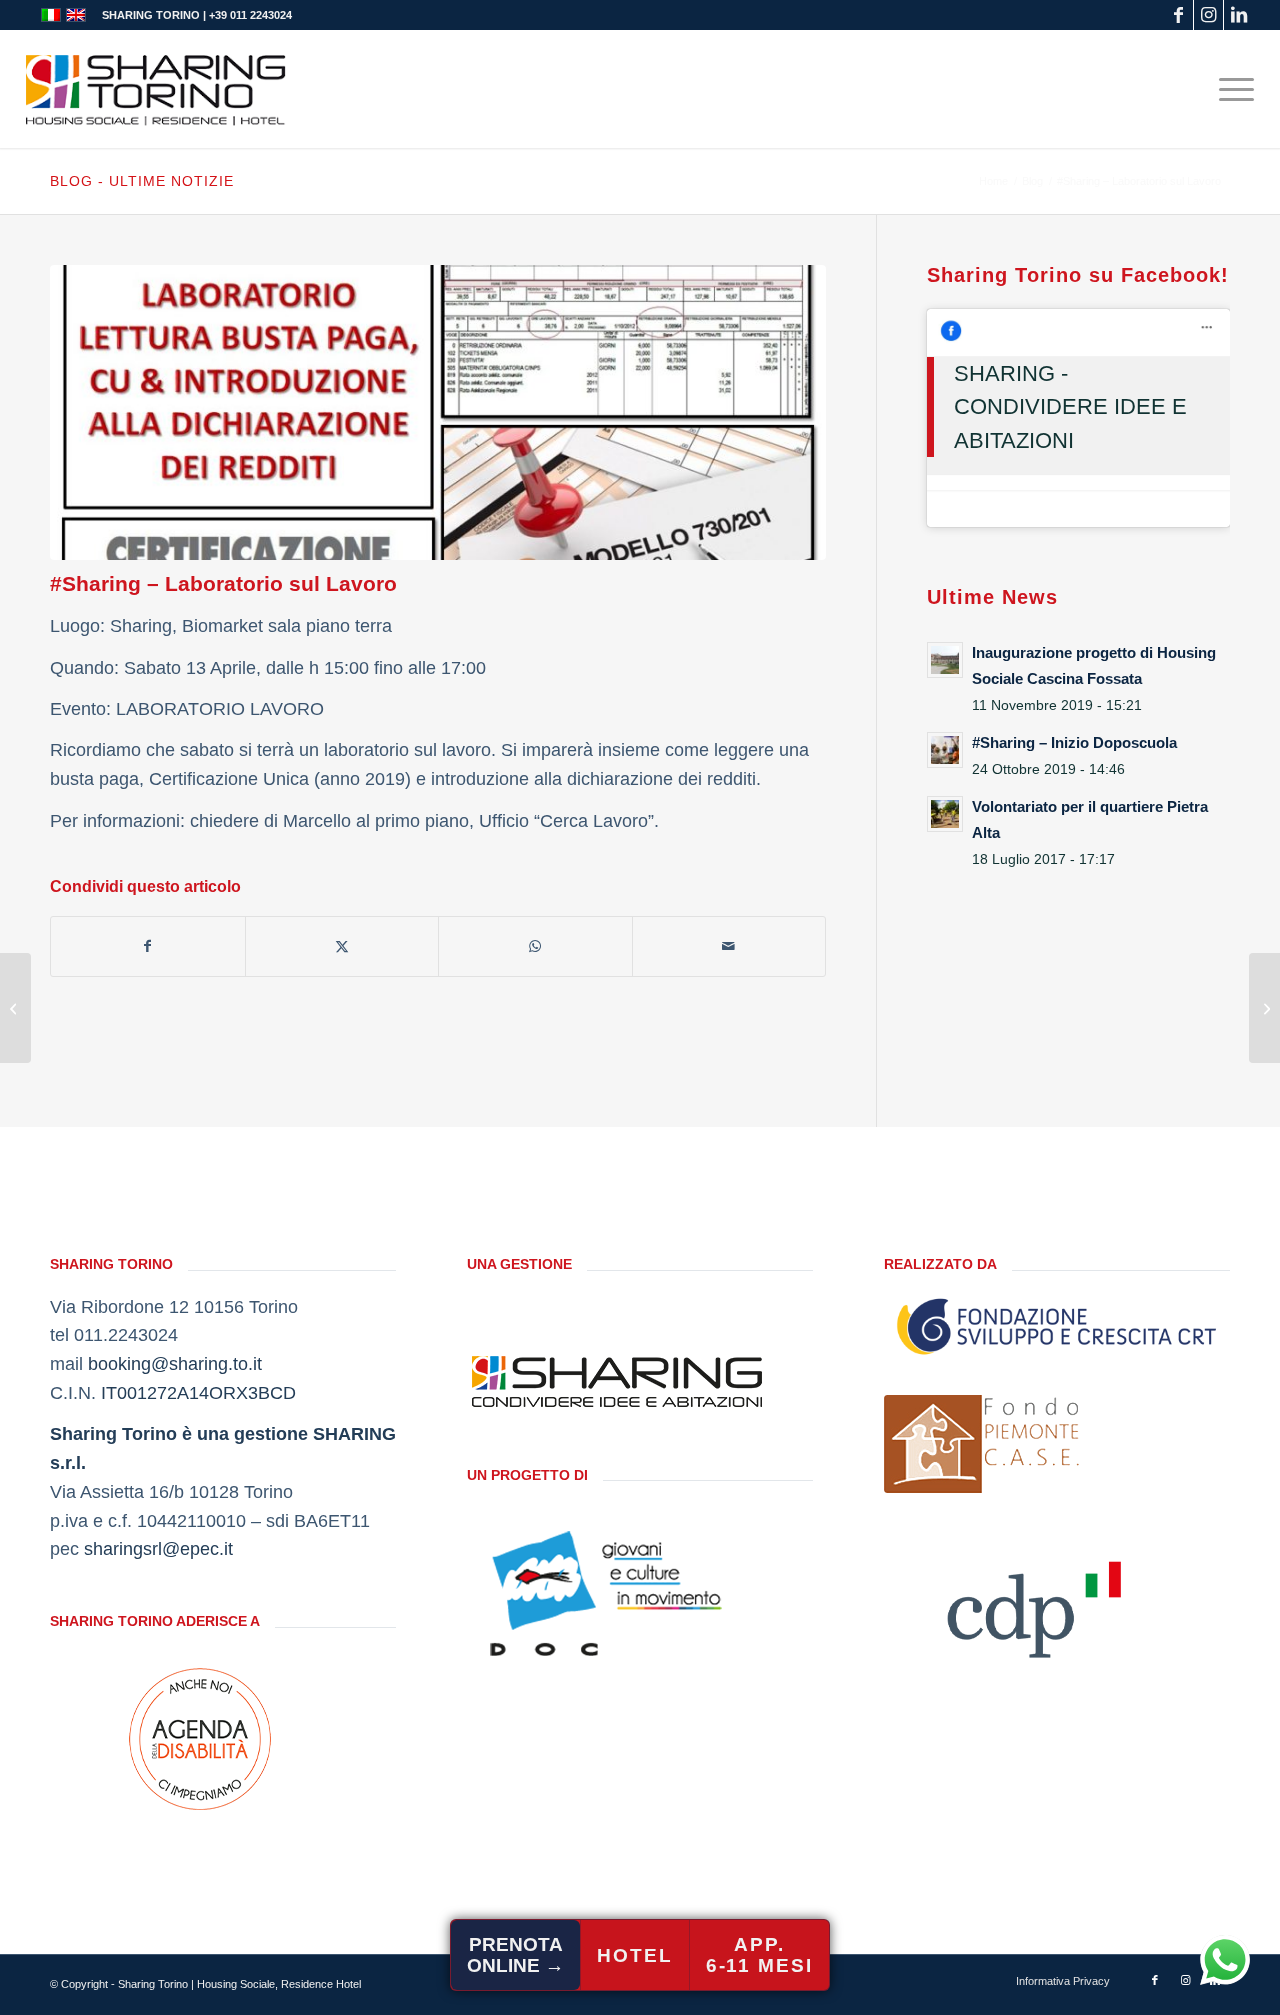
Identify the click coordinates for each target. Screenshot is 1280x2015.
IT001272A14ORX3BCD (198, 1393)
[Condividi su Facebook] (148, 947)
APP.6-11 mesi (759, 1955)
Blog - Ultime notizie (142, 181)
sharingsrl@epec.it (158, 1549)
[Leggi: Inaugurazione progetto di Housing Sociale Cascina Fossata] (945, 660)
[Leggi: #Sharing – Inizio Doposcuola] (945, 750)
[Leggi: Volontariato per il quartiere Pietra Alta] (945, 814)
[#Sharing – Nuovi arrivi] (15, 1008)
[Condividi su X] (342, 947)
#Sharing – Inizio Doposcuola (1074, 742)
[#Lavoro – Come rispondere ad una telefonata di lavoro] (1264, 1008)
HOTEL (635, 1955)
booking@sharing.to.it (175, 1364)
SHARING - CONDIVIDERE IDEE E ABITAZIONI (1070, 407)
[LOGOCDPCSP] (1034, 1603)
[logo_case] (983, 1444)
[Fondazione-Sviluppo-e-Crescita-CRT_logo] (1057, 1326)
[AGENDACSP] (200, 1739)
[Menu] (1230, 89)
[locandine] (438, 412)
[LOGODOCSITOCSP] (617, 1593)
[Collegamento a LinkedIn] (1239, 15)
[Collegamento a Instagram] (1208, 15)
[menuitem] (1230, 89)
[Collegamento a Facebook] (1178, 15)
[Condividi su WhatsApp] (535, 947)
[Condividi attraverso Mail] (729, 947)
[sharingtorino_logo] (156, 89)
